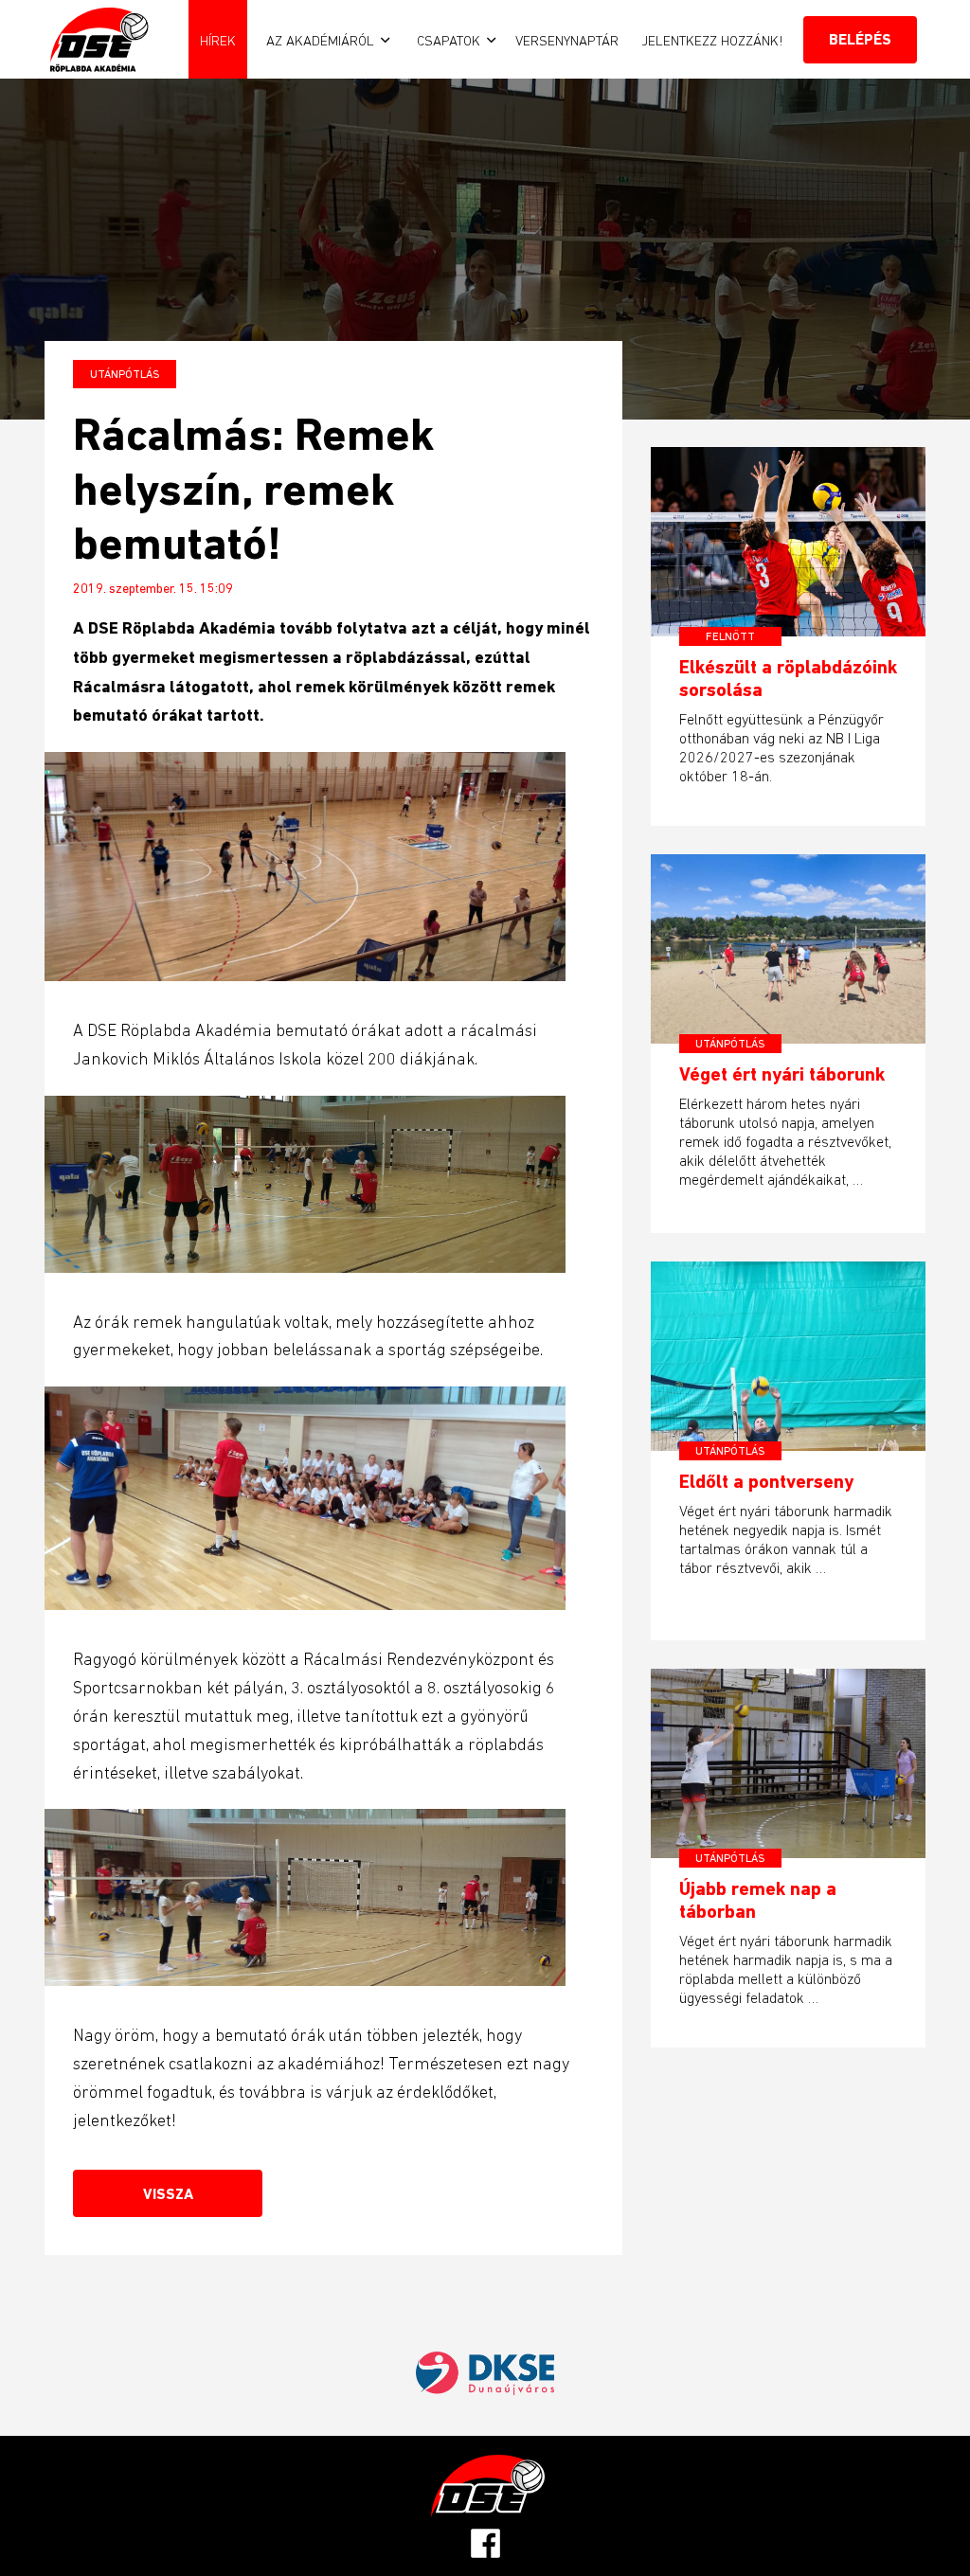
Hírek (218, 40)
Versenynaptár (567, 40)
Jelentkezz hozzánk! (712, 40)
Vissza (168, 2194)
